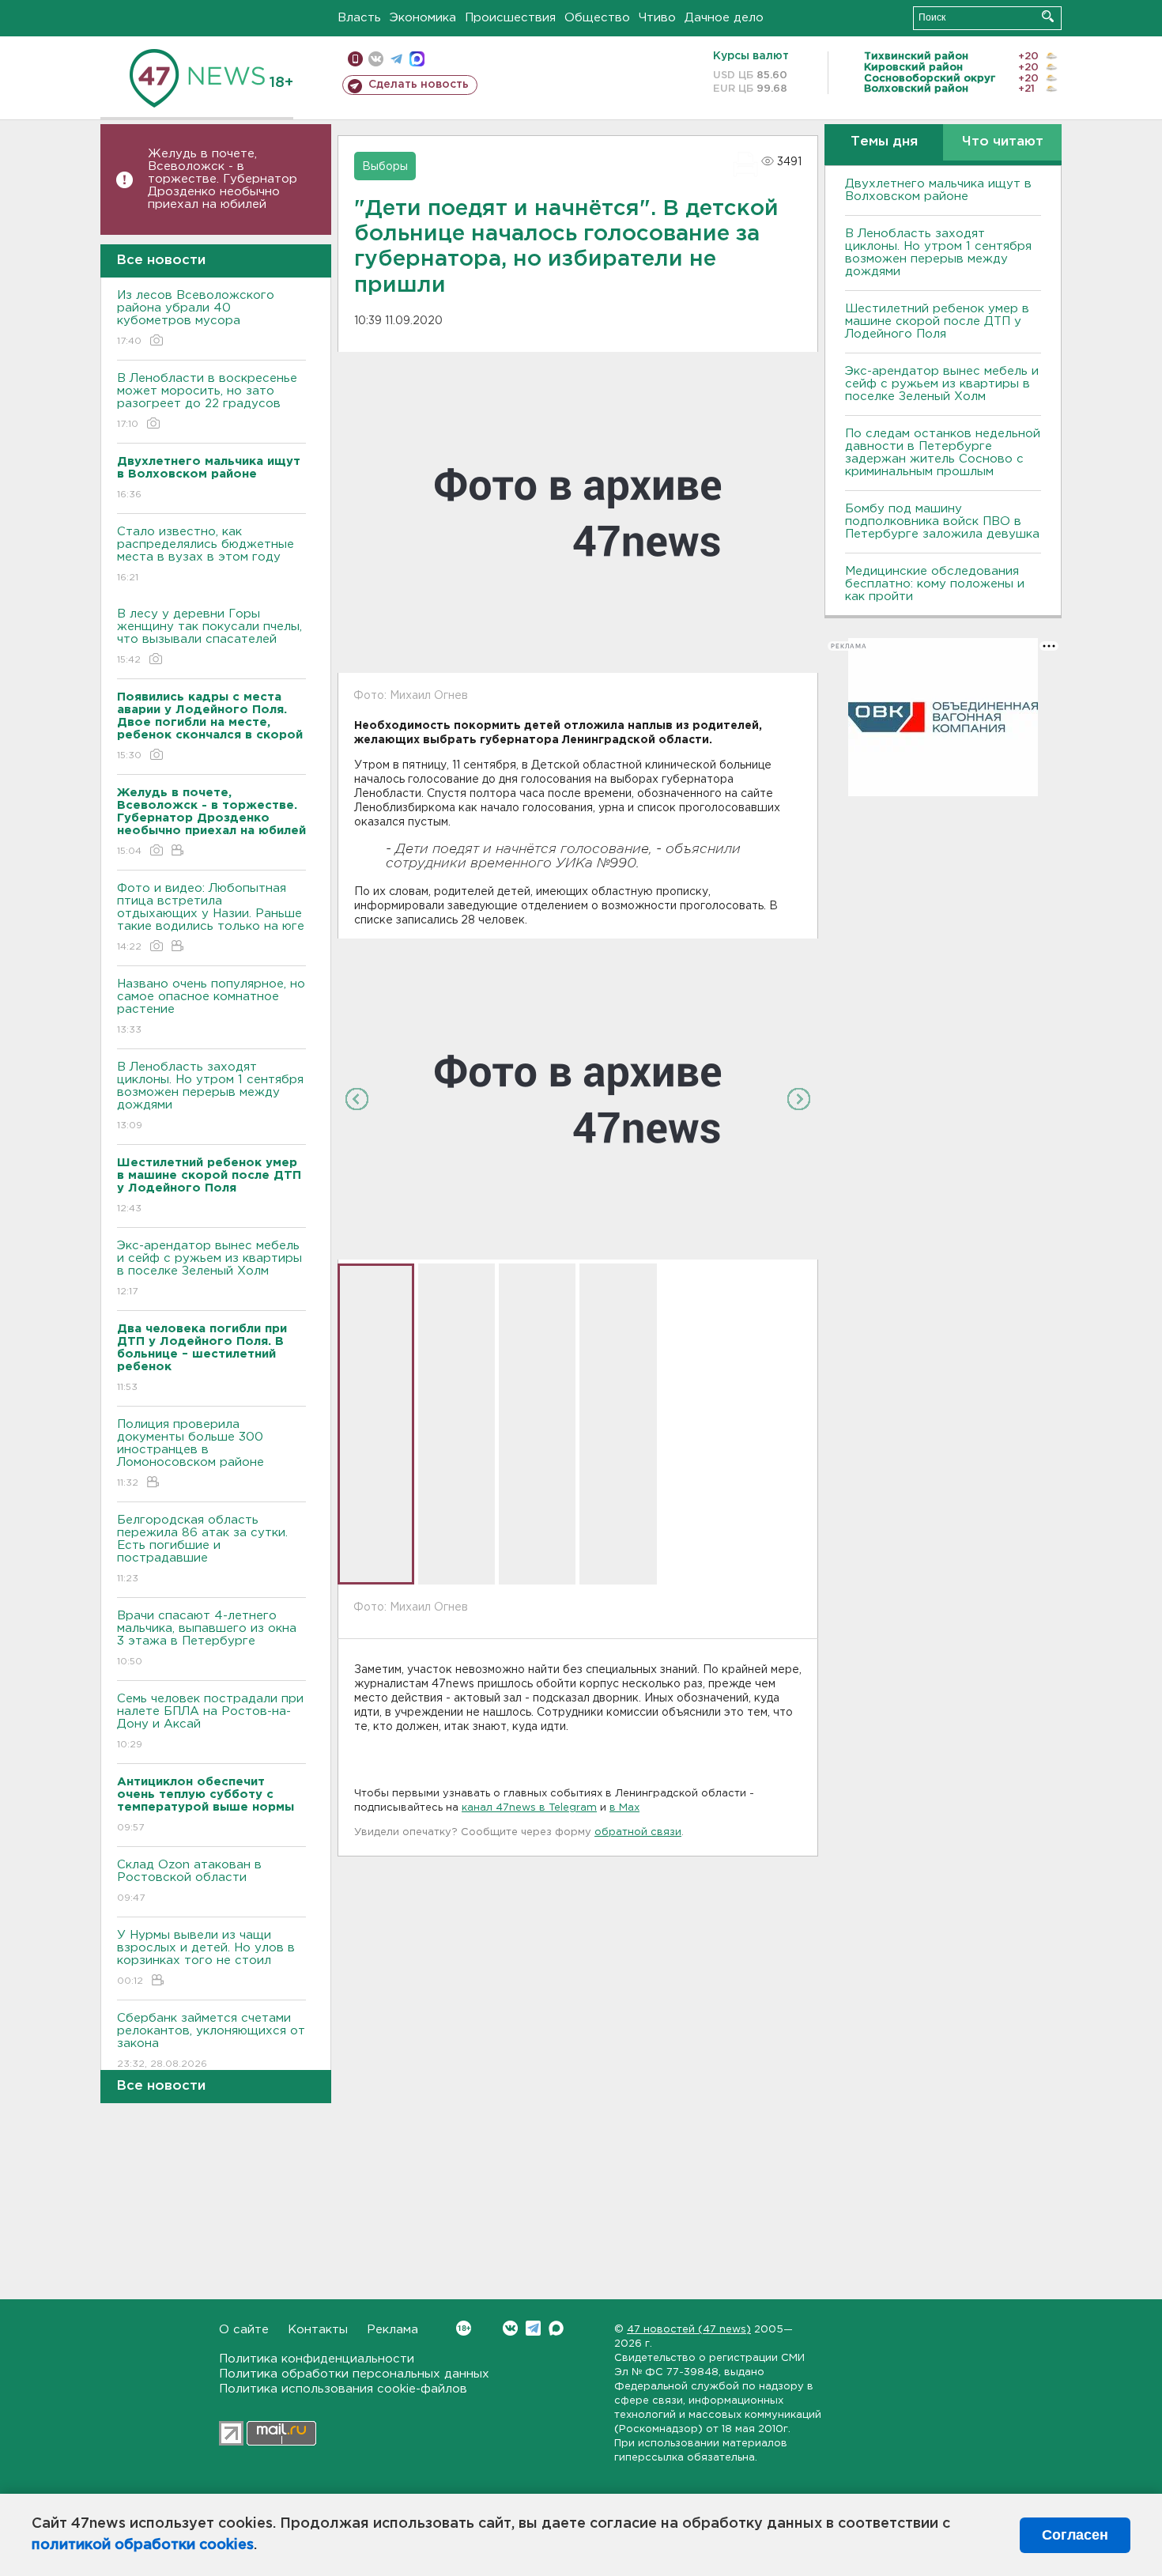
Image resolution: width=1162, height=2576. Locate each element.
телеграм (396, 59)
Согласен (1075, 2535)
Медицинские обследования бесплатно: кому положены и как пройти (935, 584)
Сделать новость (419, 85)
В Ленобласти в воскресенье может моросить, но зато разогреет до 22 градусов (207, 401)
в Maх (624, 1808)
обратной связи (638, 1832)
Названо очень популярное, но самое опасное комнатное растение (211, 1007)
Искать (1048, 16)
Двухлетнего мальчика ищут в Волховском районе (938, 190)
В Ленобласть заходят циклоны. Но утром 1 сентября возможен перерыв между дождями (210, 1096)
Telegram (533, 2328)
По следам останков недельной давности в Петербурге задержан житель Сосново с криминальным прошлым (943, 453)
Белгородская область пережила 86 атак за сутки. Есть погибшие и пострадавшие (202, 1549)
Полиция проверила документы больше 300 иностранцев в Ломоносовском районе (191, 1453)
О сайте (244, 2330)
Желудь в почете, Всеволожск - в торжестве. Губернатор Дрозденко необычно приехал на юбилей (223, 179)
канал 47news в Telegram (529, 1808)
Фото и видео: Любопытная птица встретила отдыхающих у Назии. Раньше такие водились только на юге (211, 917)
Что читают (1003, 142)
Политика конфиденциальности (317, 2359)
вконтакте (376, 59)
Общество (597, 18)
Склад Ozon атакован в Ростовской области (189, 1881)
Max (556, 2328)
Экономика (423, 18)
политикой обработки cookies (143, 2545)
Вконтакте (510, 2328)
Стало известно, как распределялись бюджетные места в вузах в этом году (206, 554)
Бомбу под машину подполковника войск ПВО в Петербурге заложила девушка (942, 521)
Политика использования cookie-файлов (343, 2389)
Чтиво (657, 18)
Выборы (385, 167)
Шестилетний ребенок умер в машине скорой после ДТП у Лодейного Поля (937, 321)
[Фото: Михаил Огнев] (578, 1098)
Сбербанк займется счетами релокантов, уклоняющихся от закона (211, 2041)
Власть (359, 18)
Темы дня (884, 142)
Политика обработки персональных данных (354, 2374)
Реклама (392, 2330)
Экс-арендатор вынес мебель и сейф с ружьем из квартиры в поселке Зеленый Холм (209, 1268)
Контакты (318, 2330)
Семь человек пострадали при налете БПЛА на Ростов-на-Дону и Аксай (210, 1721)
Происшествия (510, 18)
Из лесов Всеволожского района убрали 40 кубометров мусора (196, 318)
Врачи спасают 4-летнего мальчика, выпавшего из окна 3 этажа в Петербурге (207, 1638)
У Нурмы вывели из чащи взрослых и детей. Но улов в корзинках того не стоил (206, 1958)
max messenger (417, 59)
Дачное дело (724, 18)
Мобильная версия (355, 59)
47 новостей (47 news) (689, 2330)
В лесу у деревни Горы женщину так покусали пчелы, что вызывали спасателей (209, 636)
